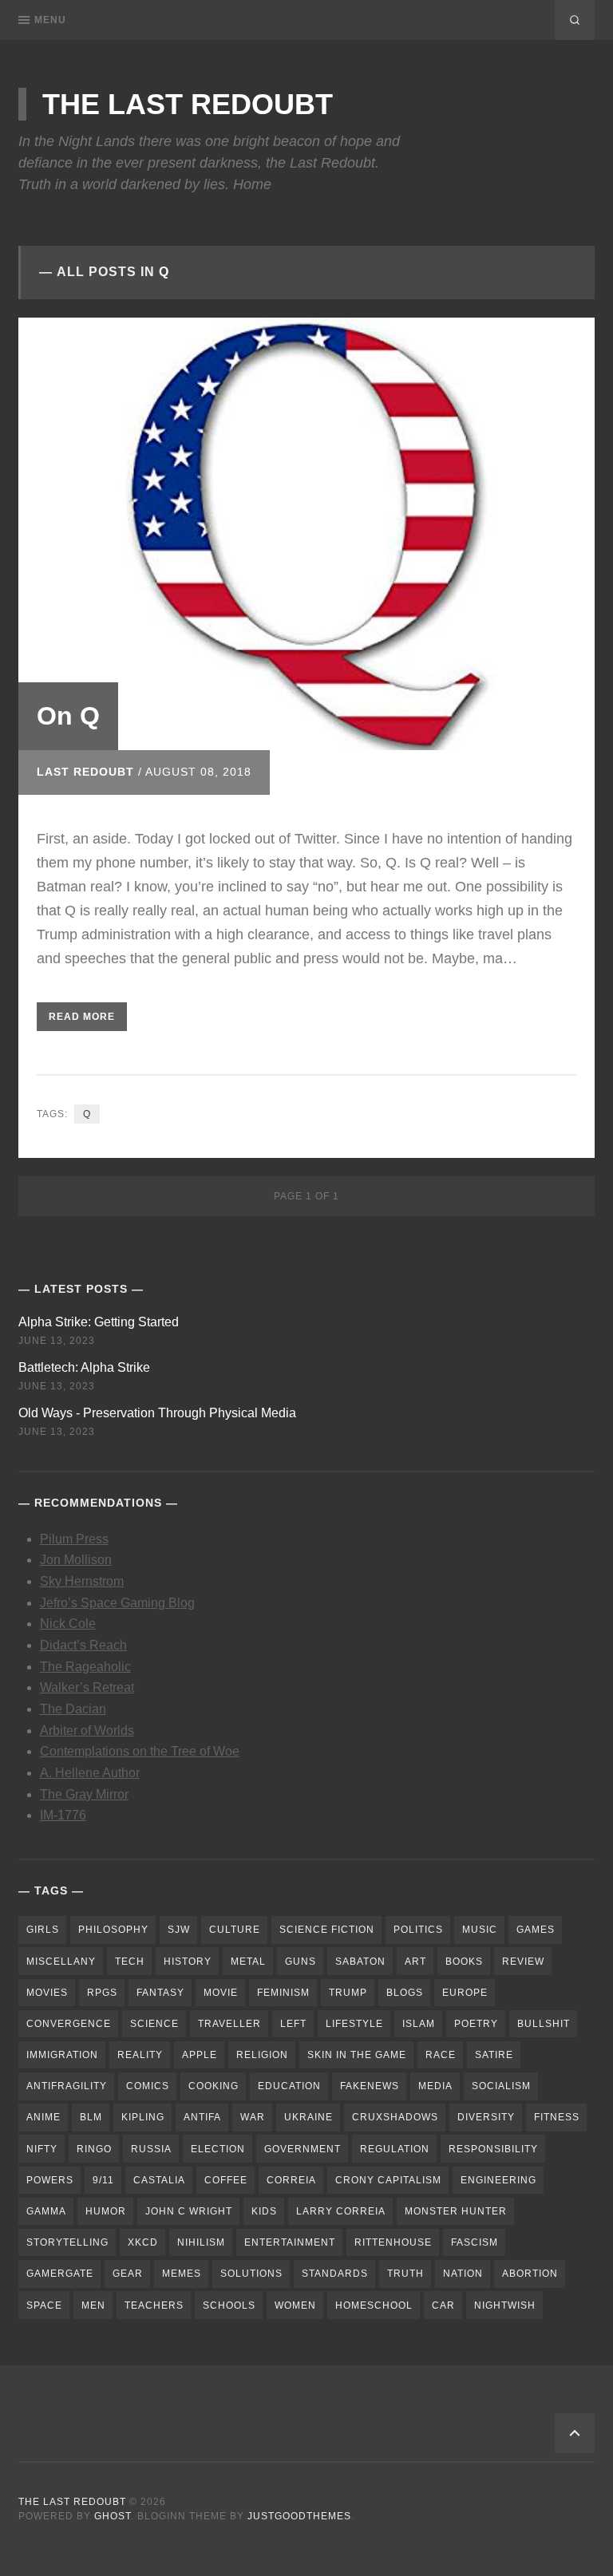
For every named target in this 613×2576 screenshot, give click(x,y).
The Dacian (73, 1709)
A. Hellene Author (90, 1773)
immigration (62, 2055)
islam (419, 2024)
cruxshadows (395, 2117)
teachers (154, 2305)
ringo (94, 2149)
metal (248, 1962)
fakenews (370, 2086)
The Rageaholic (85, 1667)
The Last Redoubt (188, 104)
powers (50, 2180)
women (295, 2305)
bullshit (544, 2024)
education (289, 2086)
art (415, 1962)
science (154, 2024)
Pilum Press (74, 1539)
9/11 (103, 2180)
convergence (69, 2024)
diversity (486, 2117)
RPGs (102, 1993)
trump (348, 1993)
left (293, 2024)
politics (418, 1930)
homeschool (374, 2305)
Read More (82, 1017)
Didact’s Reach (83, 1645)
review (523, 1962)
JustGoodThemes (299, 2516)
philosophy (113, 1930)
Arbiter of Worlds (87, 1731)
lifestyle (354, 2024)
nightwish (505, 2305)
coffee (226, 2180)
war (253, 2117)
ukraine (308, 2117)
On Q (68, 716)
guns (301, 1962)
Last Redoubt (85, 772)
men (93, 2305)
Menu (50, 20)
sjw (179, 1930)
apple (200, 2055)
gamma (46, 2211)
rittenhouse (393, 2242)
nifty (42, 2149)
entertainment (290, 2242)
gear (128, 2274)
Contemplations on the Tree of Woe (140, 1751)
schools (229, 2305)
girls (43, 1930)
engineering (498, 2180)
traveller (229, 2024)
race (441, 2055)
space (44, 2305)
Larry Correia (341, 2211)
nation (463, 2274)
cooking (214, 2086)
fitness (557, 2117)
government (303, 2149)
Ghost (113, 2516)
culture (235, 1930)
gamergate (60, 2274)
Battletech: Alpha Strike (84, 1367)
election (218, 2149)
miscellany (61, 1962)
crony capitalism (388, 2180)
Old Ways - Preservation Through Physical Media (157, 1413)
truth (405, 2274)
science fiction (327, 1930)
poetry (476, 2024)
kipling (143, 2117)
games (536, 1930)
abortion (530, 2274)
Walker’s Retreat (87, 1687)
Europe (465, 1993)
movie (221, 1993)
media (435, 2086)
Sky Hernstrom (82, 1581)
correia (291, 2180)
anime (44, 2117)
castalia (159, 2180)
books (464, 1962)
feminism (283, 1993)
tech (130, 1962)
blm (91, 2117)
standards (335, 2274)
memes (182, 2274)
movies (47, 1993)
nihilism (201, 2242)
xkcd (143, 2242)
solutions (251, 2274)
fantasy (160, 1993)
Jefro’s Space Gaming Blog (117, 1603)
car (443, 2305)
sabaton (360, 1962)
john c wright (189, 2211)
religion (262, 2055)
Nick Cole (68, 1624)
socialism (501, 2086)
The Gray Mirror (84, 1794)
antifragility (67, 2086)
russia (151, 2149)
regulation (395, 2149)
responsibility (493, 2149)
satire (494, 2055)
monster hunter (456, 2211)
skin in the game (357, 2055)
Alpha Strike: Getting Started (99, 1322)
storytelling (67, 2242)
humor (106, 2211)
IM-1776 (63, 1815)
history (188, 1962)
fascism (475, 2242)
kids (264, 2211)
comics (148, 2086)
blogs (405, 1993)
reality (140, 2055)
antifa (202, 2117)
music (480, 1930)
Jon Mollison (76, 1560)
